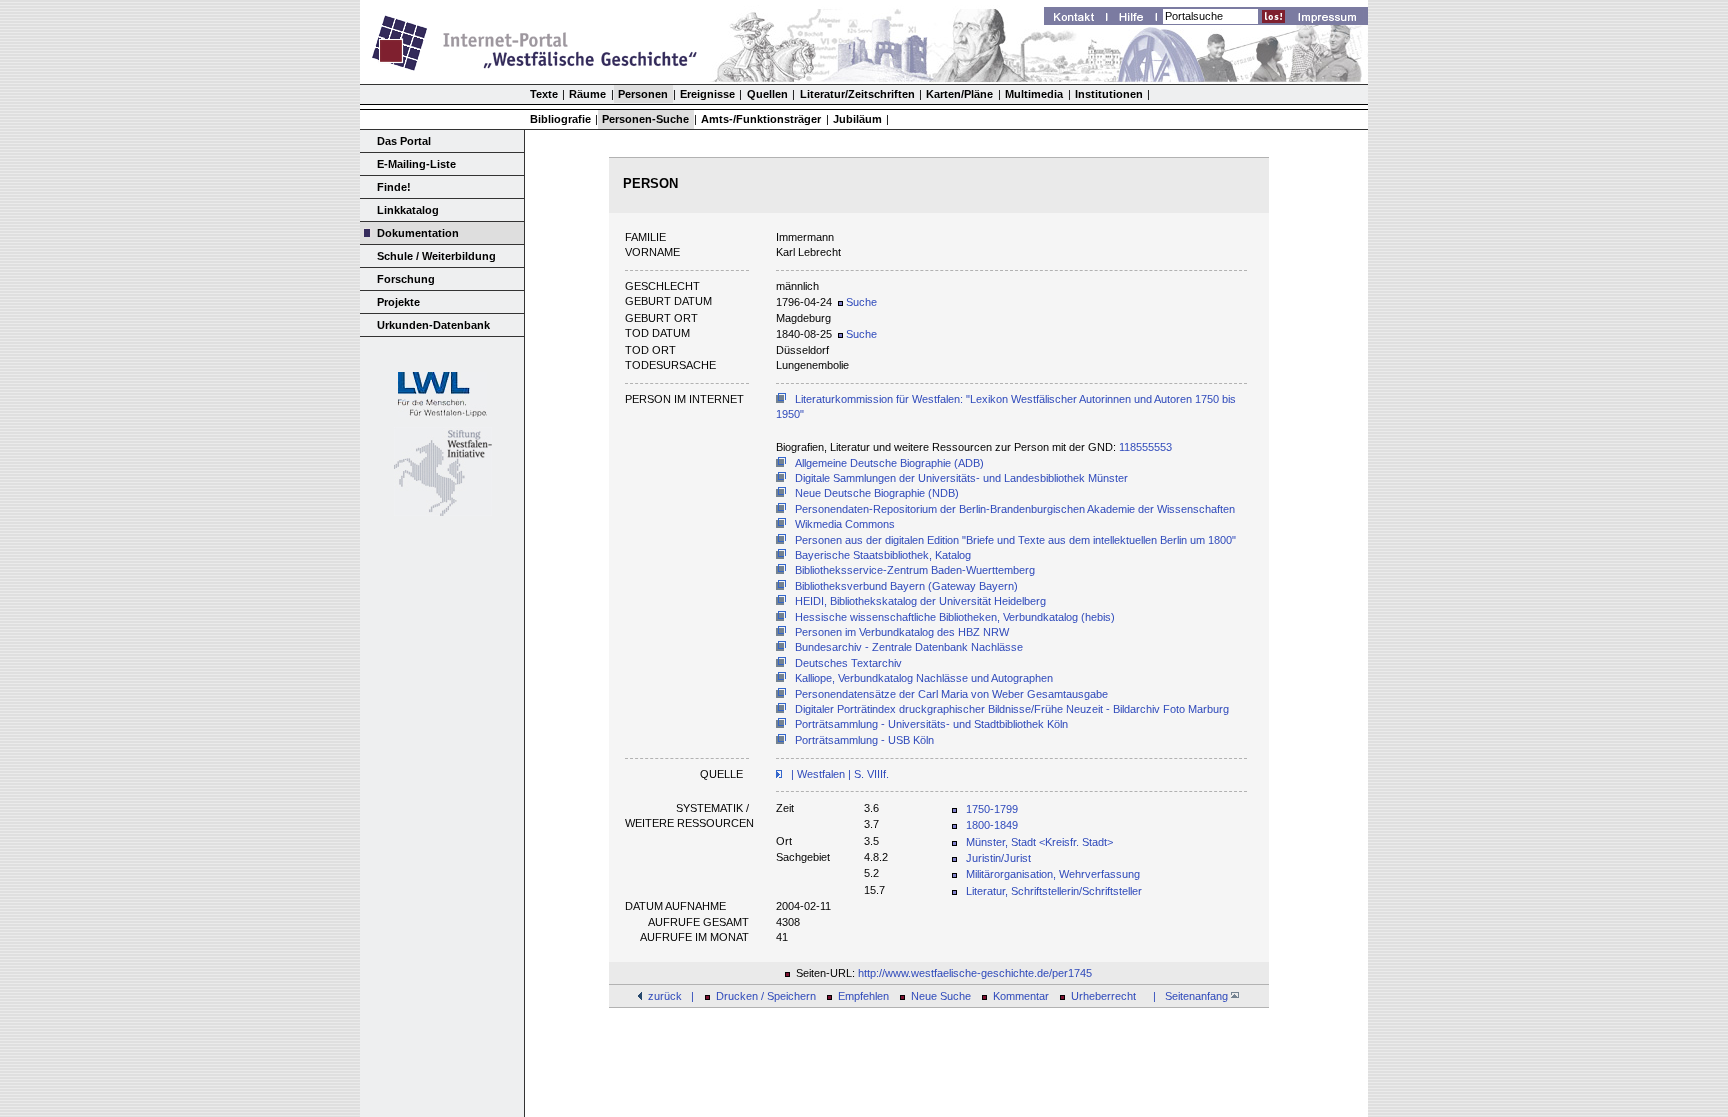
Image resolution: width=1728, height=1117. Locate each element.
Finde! (394, 187)
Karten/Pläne (959, 94)
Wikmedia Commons (845, 524)
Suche (860, 302)
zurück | (671, 996)
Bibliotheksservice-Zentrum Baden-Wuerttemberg (915, 570)
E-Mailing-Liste (416, 164)
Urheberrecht (1103, 996)
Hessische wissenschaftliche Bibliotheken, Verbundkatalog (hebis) (955, 617)
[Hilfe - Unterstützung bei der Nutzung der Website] (1137, 19)
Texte (544, 94)
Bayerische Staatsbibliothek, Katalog (883, 555)
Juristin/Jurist (998, 858)
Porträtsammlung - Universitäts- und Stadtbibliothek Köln (931, 724)
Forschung (406, 279)
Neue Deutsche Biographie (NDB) (877, 493)
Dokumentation (418, 233)
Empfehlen (863, 996)
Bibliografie (560, 119)
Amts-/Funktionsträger (761, 119)
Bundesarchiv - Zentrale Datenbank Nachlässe (909, 647)
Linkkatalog (408, 210)
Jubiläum (857, 119)
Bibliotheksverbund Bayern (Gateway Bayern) (906, 586)
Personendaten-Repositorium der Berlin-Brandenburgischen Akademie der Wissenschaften (1015, 509)
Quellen (767, 94)
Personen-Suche (645, 119)
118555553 (1145, 447)
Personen (643, 94)
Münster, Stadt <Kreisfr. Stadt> (1039, 842)
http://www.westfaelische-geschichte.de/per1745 (975, 973)
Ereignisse (707, 94)
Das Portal (404, 141)
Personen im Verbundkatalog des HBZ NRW (902, 632)
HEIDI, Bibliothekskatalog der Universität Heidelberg (920, 601)
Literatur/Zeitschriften (857, 94)
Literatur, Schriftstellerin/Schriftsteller (1054, 891)
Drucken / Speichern (766, 996)
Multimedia (1034, 94)
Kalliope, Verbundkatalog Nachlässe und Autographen (924, 678)
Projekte (398, 302)
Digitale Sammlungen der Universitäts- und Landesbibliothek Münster (961, 478)
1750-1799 (992, 809)
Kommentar (1021, 996)
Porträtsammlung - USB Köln (864, 740)
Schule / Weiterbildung (436, 256)
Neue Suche (941, 996)
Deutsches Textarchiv (848, 663)
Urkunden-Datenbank (433, 325)
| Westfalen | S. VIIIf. (838, 774)
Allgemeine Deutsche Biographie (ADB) (889, 463)
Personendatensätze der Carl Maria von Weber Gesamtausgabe (951, 694)
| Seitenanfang (1189, 996)
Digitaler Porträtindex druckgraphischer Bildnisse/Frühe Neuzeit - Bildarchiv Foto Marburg (1012, 709)
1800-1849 (992, 825)
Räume (587, 94)
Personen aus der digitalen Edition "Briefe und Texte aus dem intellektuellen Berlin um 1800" (1015, 540)
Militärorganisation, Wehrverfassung (1053, 874)
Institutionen (1109, 94)
